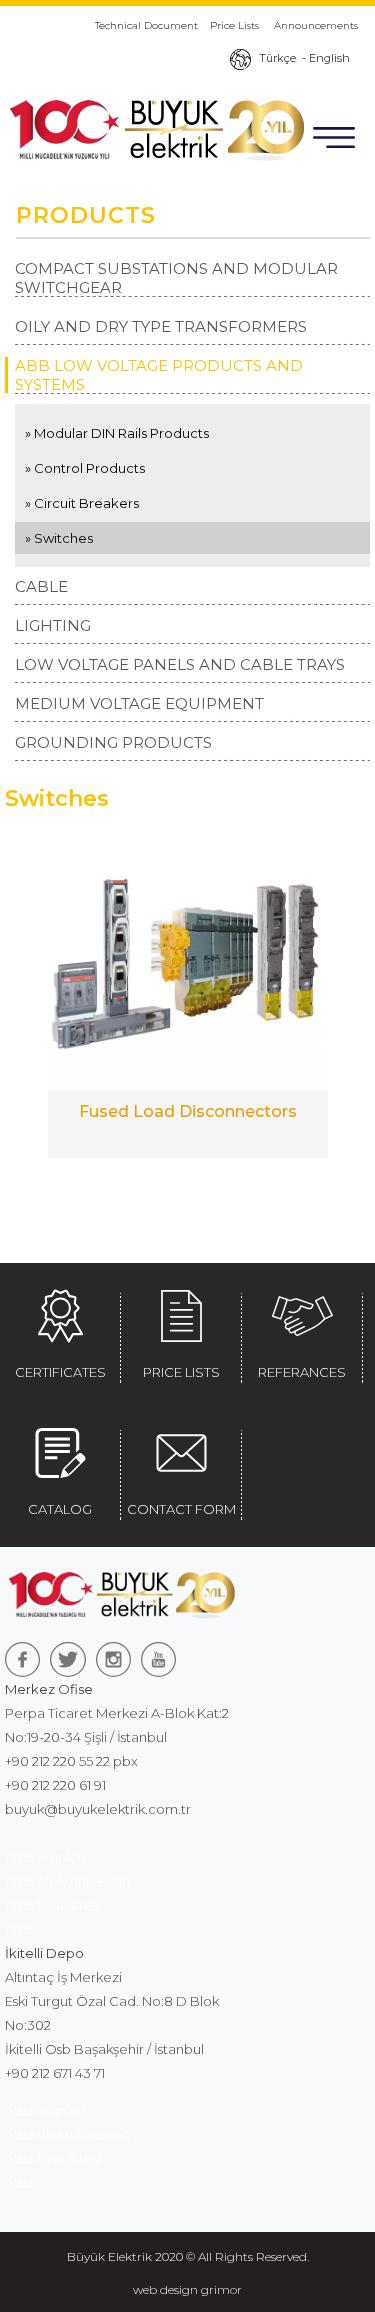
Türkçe (277, 58)
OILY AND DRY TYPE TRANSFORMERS (161, 326)
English (329, 58)
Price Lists (236, 25)
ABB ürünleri (45, 1857)
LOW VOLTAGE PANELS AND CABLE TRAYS (180, 664)
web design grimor (187, 2289)
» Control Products (85, 468)
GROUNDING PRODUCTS (113, 742)
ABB (19, 1929)
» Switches (59, 538)
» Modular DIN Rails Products (117, 433)
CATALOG (60, 1509)
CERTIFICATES (60, 1372)
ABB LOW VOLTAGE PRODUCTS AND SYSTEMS (159, 375)
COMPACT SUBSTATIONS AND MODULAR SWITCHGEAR (176, 278)
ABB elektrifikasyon (67, 1881)
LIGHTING (53, 625)
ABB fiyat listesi (53, 1905)
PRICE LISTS (181, 1372)
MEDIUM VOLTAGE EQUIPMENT (139, 703)
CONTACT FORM (181, 1509)
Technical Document (146, 25)
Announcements (316, 25)
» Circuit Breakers (82, 503)
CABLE (41, 586)
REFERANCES (302, 1372)
